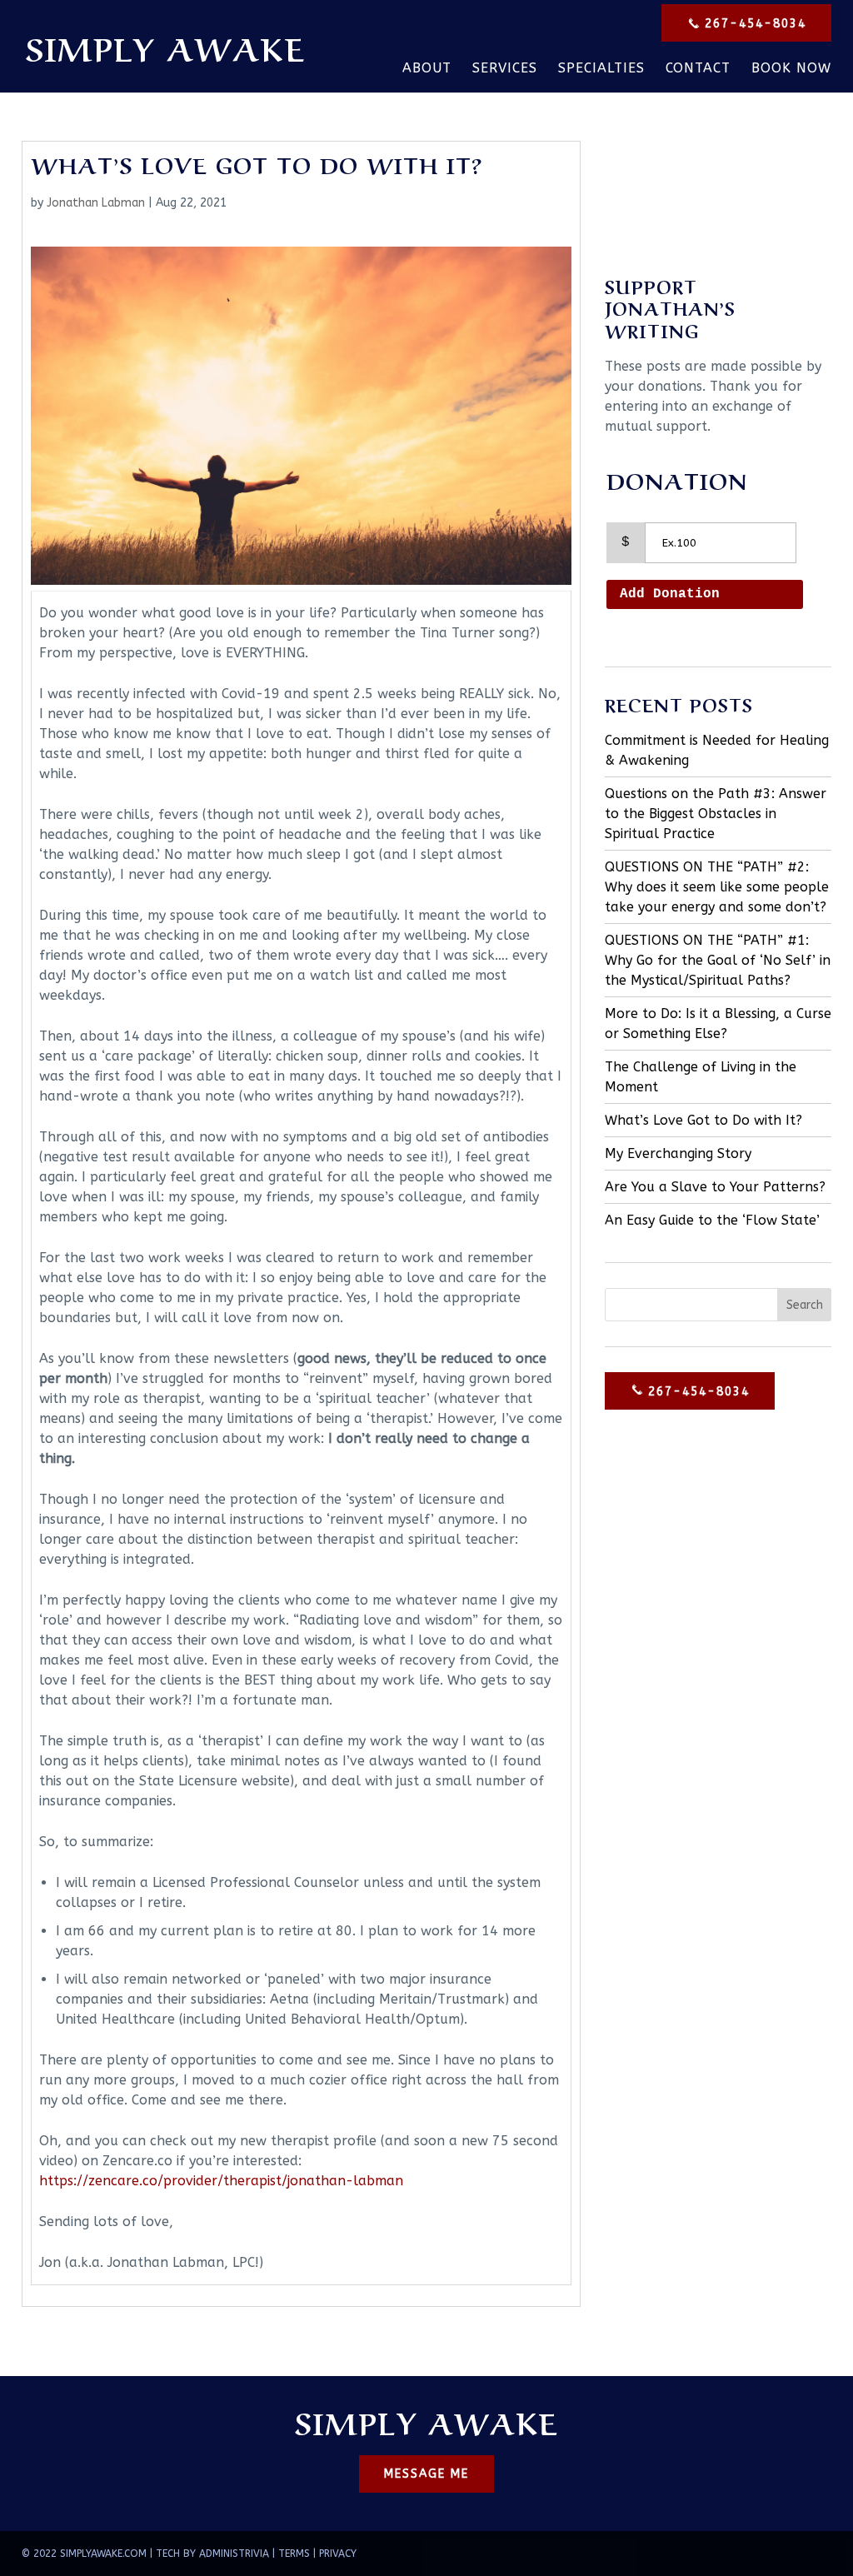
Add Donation (670, 594)
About (427, 69)
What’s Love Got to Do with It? (703, 1120)
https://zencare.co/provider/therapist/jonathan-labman (221, 2181)
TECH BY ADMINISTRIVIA (212, 2554)
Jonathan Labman (96, 203)
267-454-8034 (753, 24)
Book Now (791, 69)
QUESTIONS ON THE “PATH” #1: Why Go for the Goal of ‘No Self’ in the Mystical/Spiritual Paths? (718, 960)
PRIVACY (338, 2554)
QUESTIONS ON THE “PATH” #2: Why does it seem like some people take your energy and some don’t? (717, 887)
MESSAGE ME (426, 2474)
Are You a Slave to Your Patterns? (715, 1187)
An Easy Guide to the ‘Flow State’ (712, 1220)
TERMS (294, 2554)
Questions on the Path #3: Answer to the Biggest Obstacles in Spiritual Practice (716, 814)
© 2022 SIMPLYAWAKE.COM (84, 2554)
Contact (698, 69)
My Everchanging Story (678, 1153)
